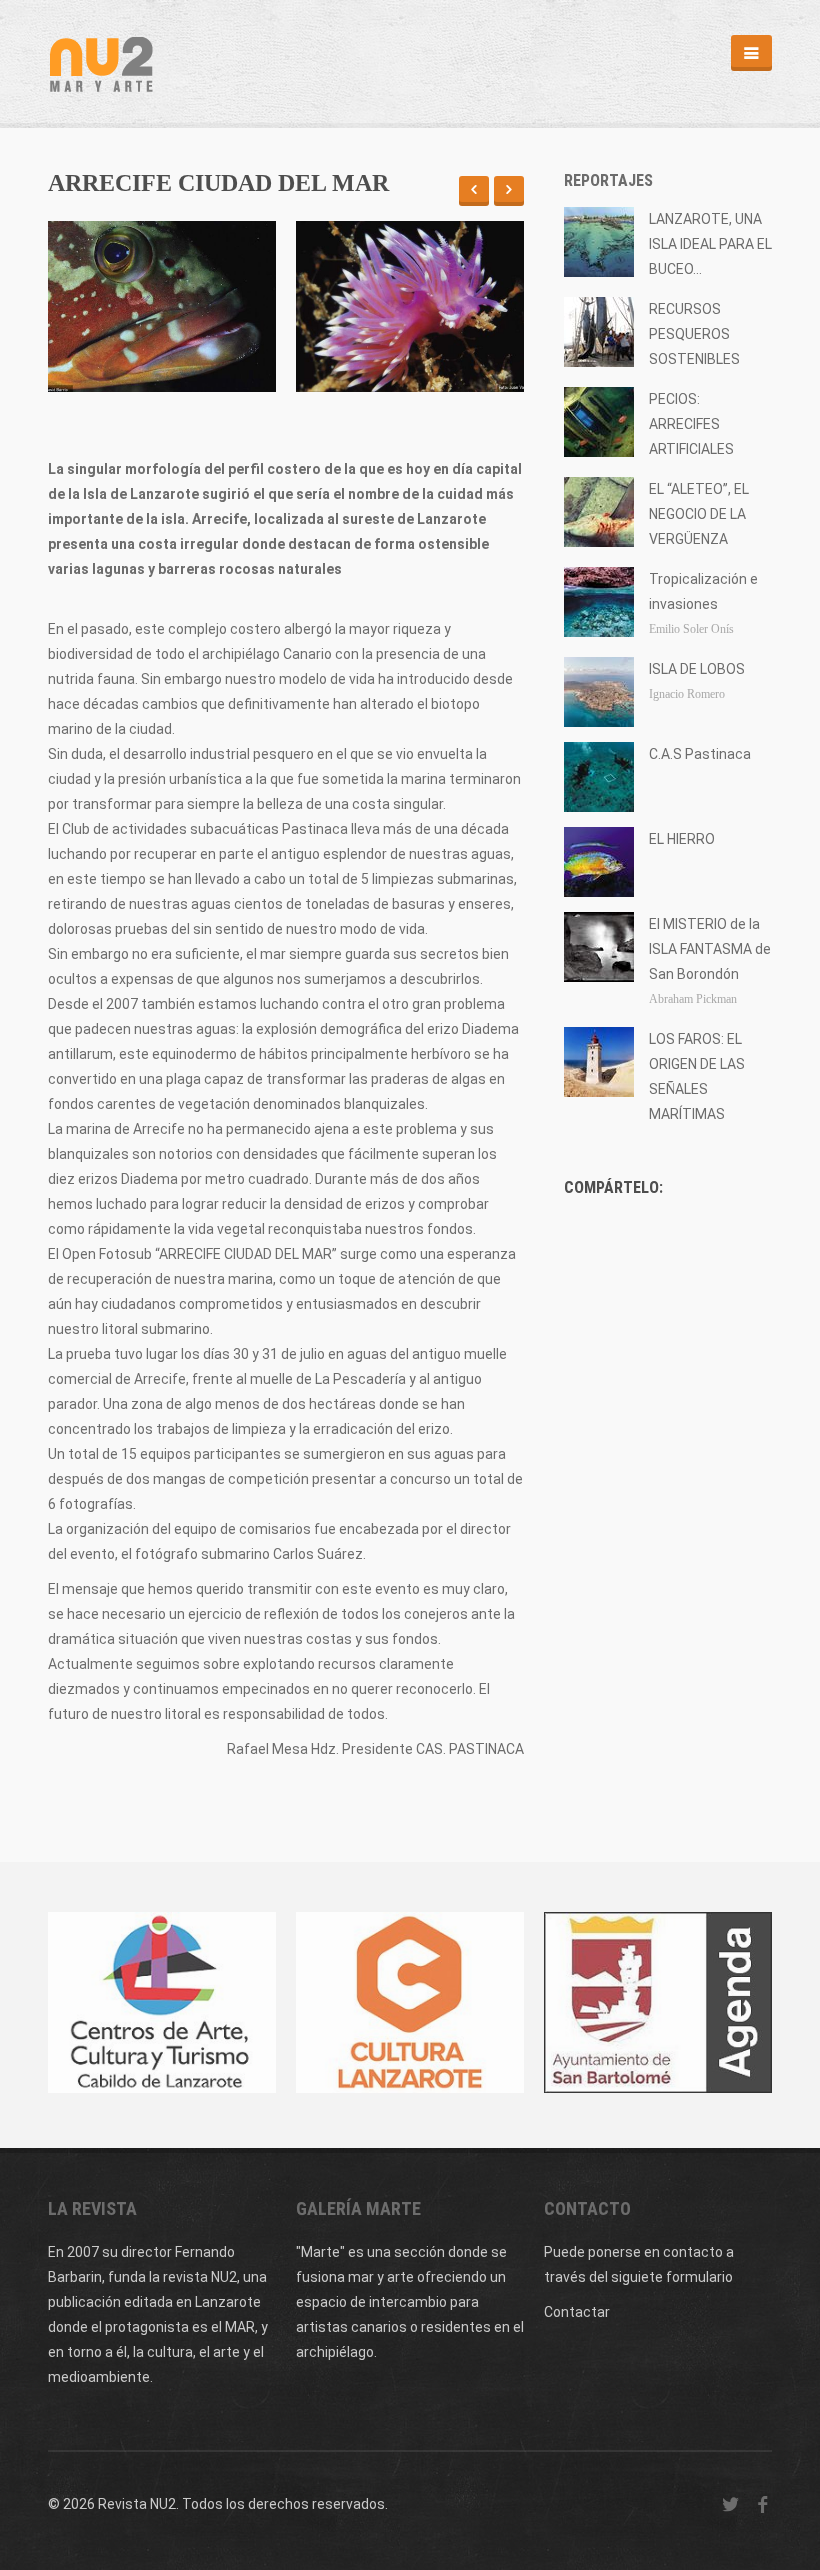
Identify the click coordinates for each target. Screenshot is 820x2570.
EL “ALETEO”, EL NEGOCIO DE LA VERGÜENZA (699, 514)
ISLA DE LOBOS (697, 669)
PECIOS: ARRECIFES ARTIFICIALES (691, 424)
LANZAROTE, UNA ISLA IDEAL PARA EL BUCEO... (710, 244)
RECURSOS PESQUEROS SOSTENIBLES (694, 334)
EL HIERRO (682, 839)
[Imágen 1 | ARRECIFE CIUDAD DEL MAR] (162, 306)
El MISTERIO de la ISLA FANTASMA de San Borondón (710, 949)
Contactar (577, 2312)
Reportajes (608, 180)
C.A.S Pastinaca (700, 754)
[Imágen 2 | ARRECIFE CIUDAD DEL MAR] (410, 306)
